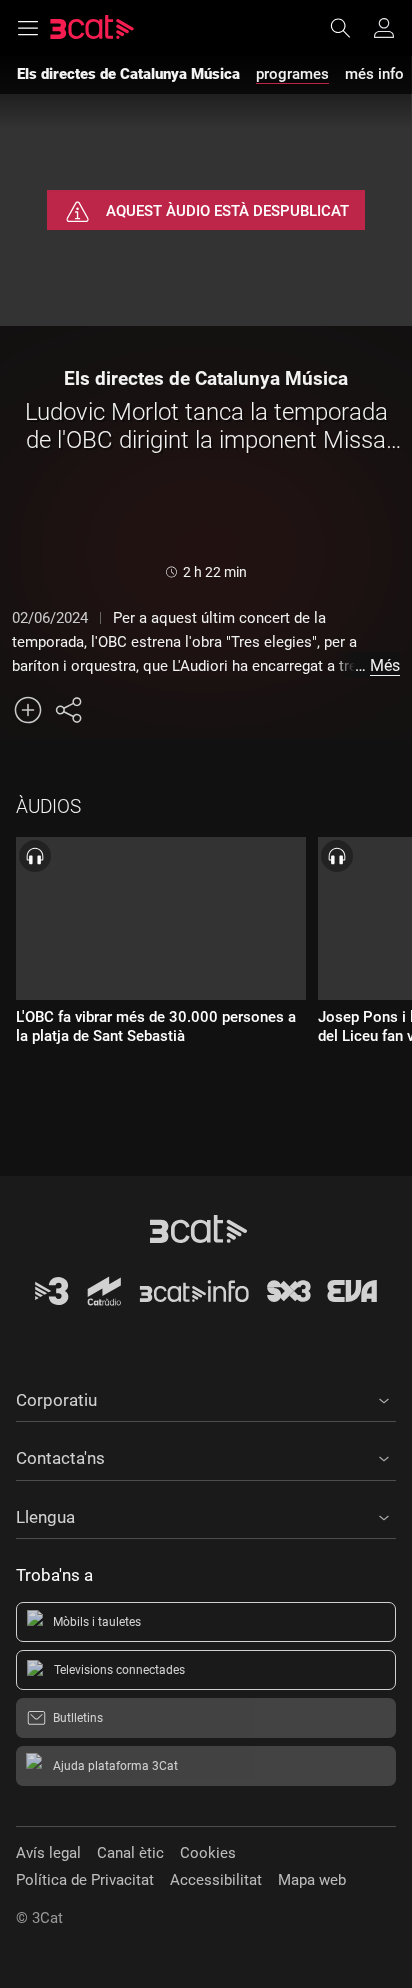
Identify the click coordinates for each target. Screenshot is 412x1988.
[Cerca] (350, 28)
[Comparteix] (68, 710)
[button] (206, 1397)
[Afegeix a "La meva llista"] (28, 710)
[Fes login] (384, 28)
